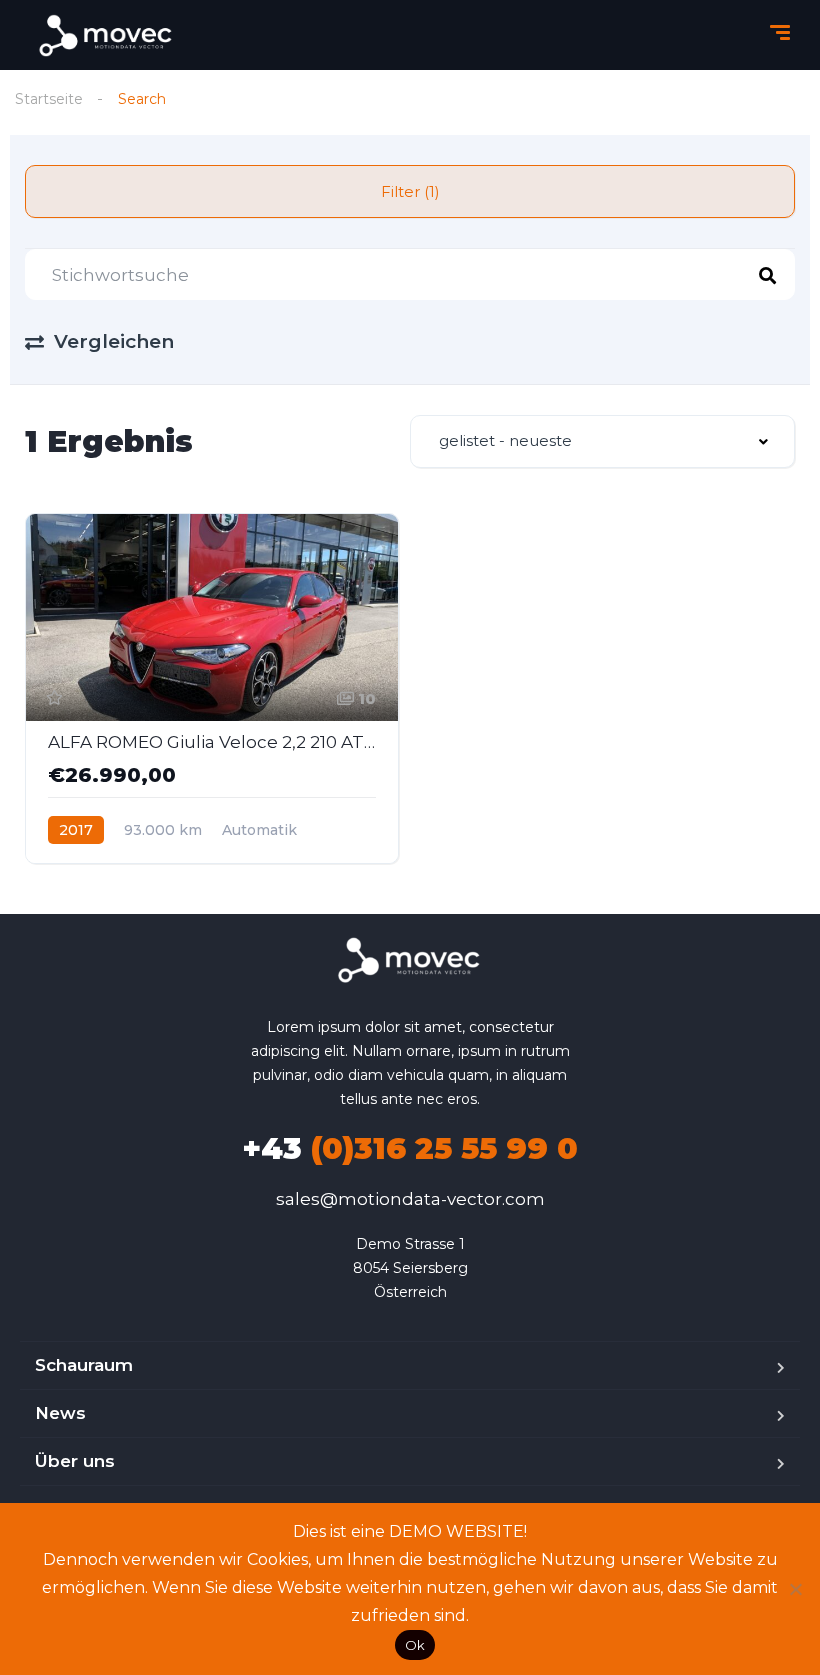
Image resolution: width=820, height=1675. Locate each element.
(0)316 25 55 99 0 (410, 1148)
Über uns (75, 1461)
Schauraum (84, 1365)
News (60, 1413)
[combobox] (602, 441)
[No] (795, 1589)
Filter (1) (410, 191)
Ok (415, 1645)
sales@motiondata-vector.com (410, 1199)
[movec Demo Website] (107, 35)
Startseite (49, 99)
